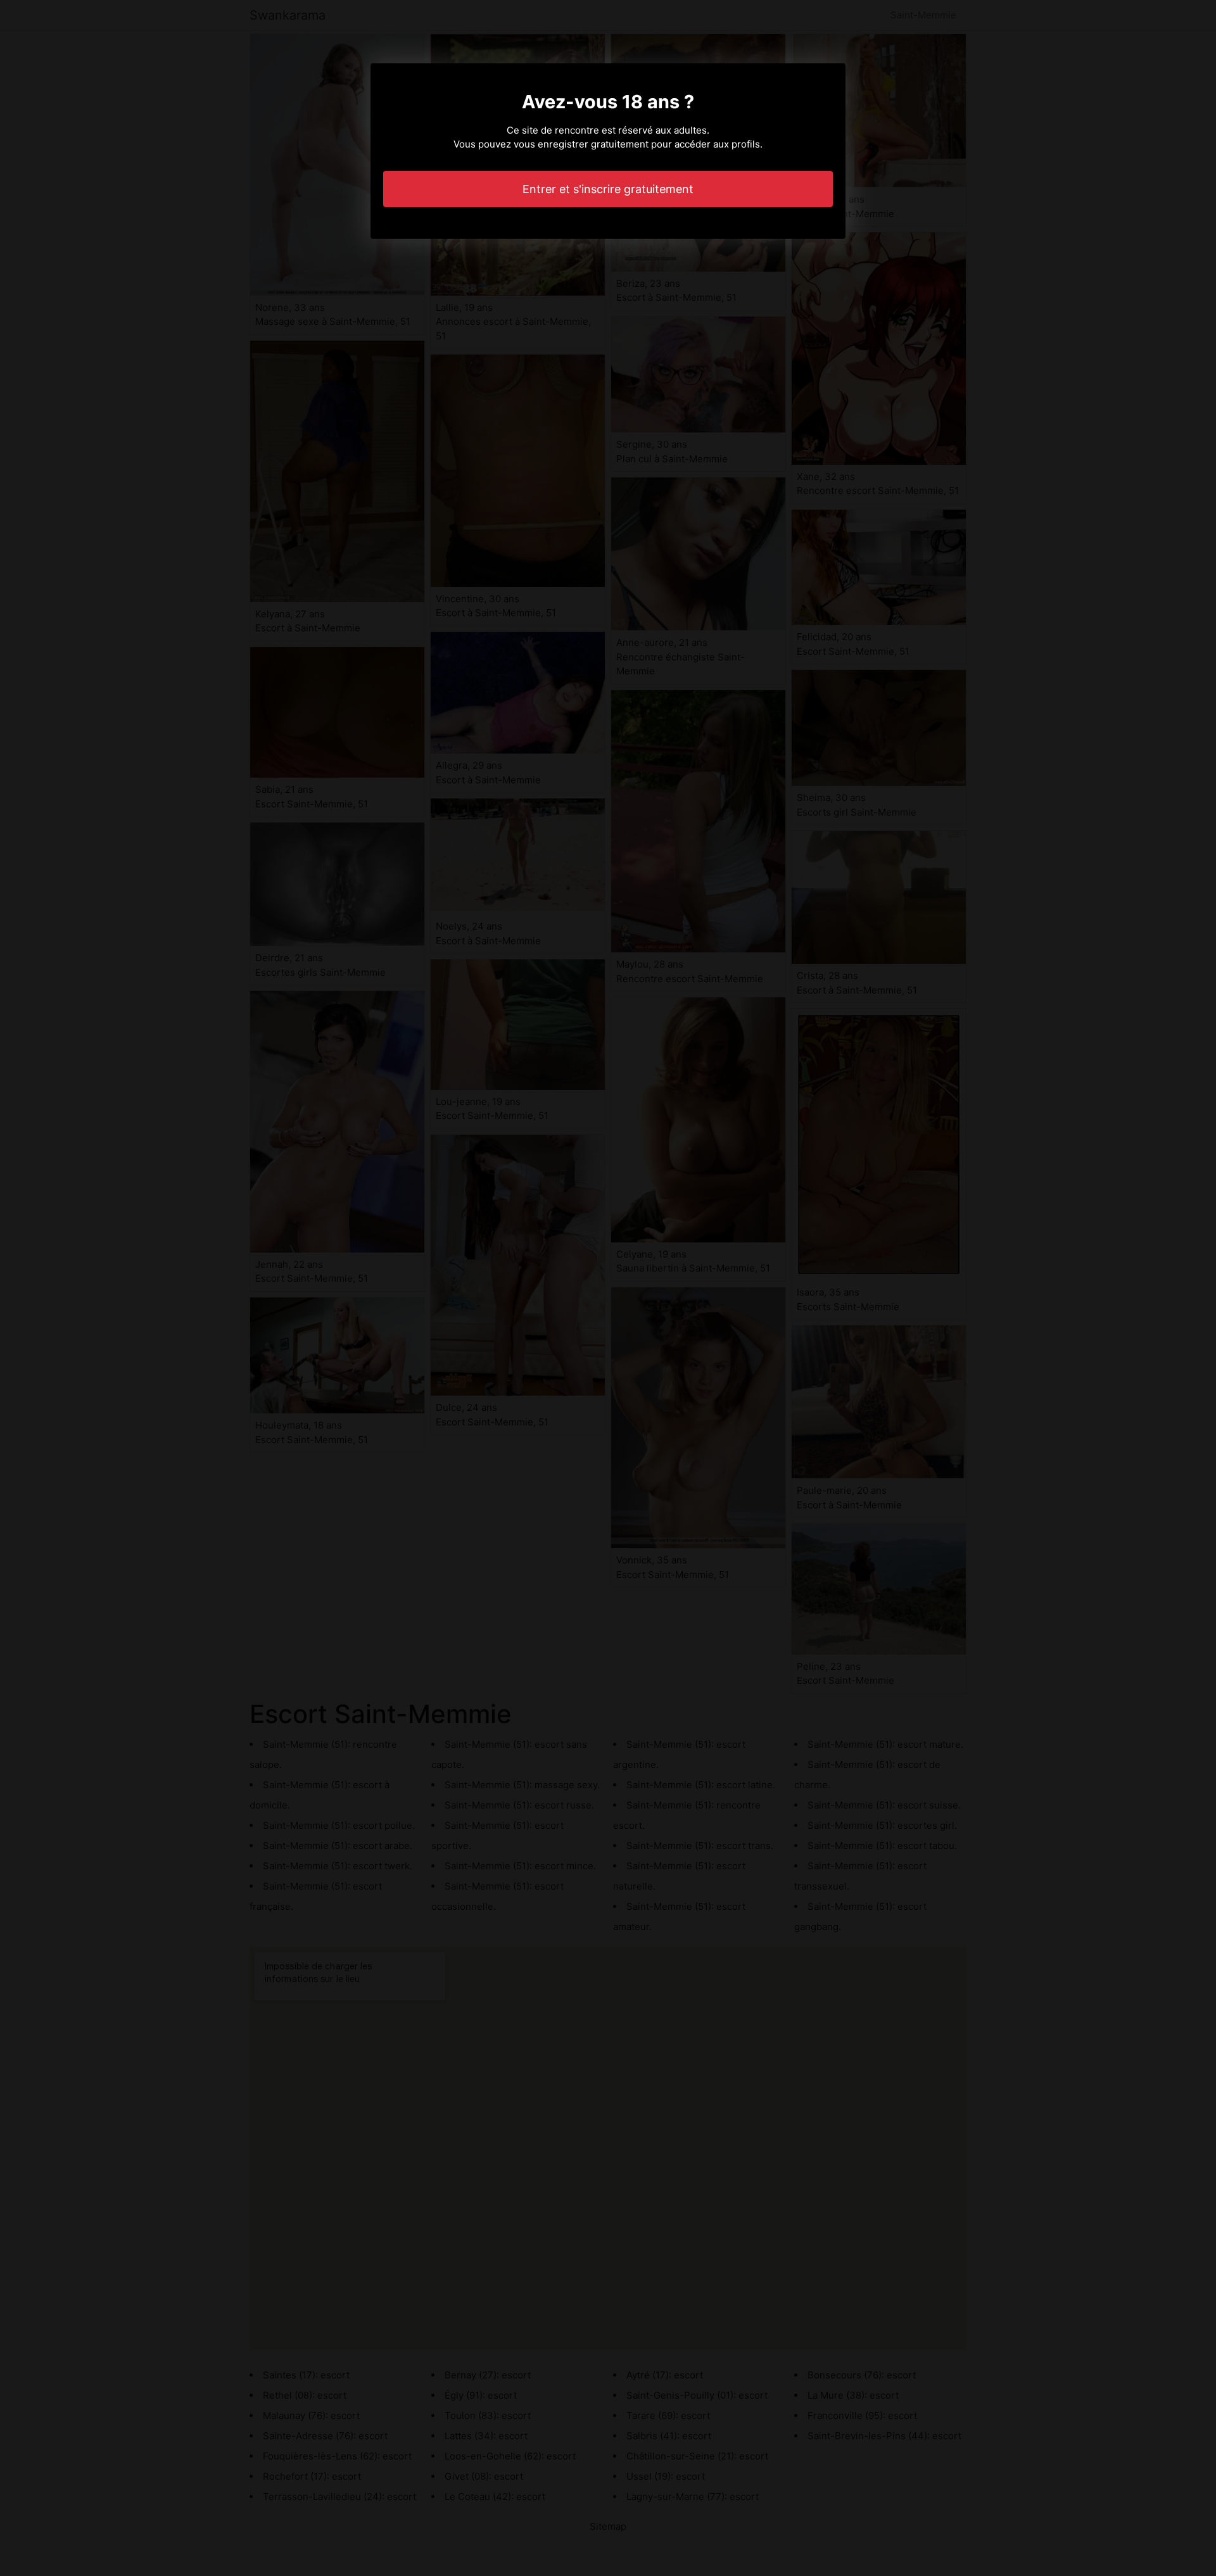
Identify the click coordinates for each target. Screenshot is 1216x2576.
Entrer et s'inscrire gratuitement (608, 189)
